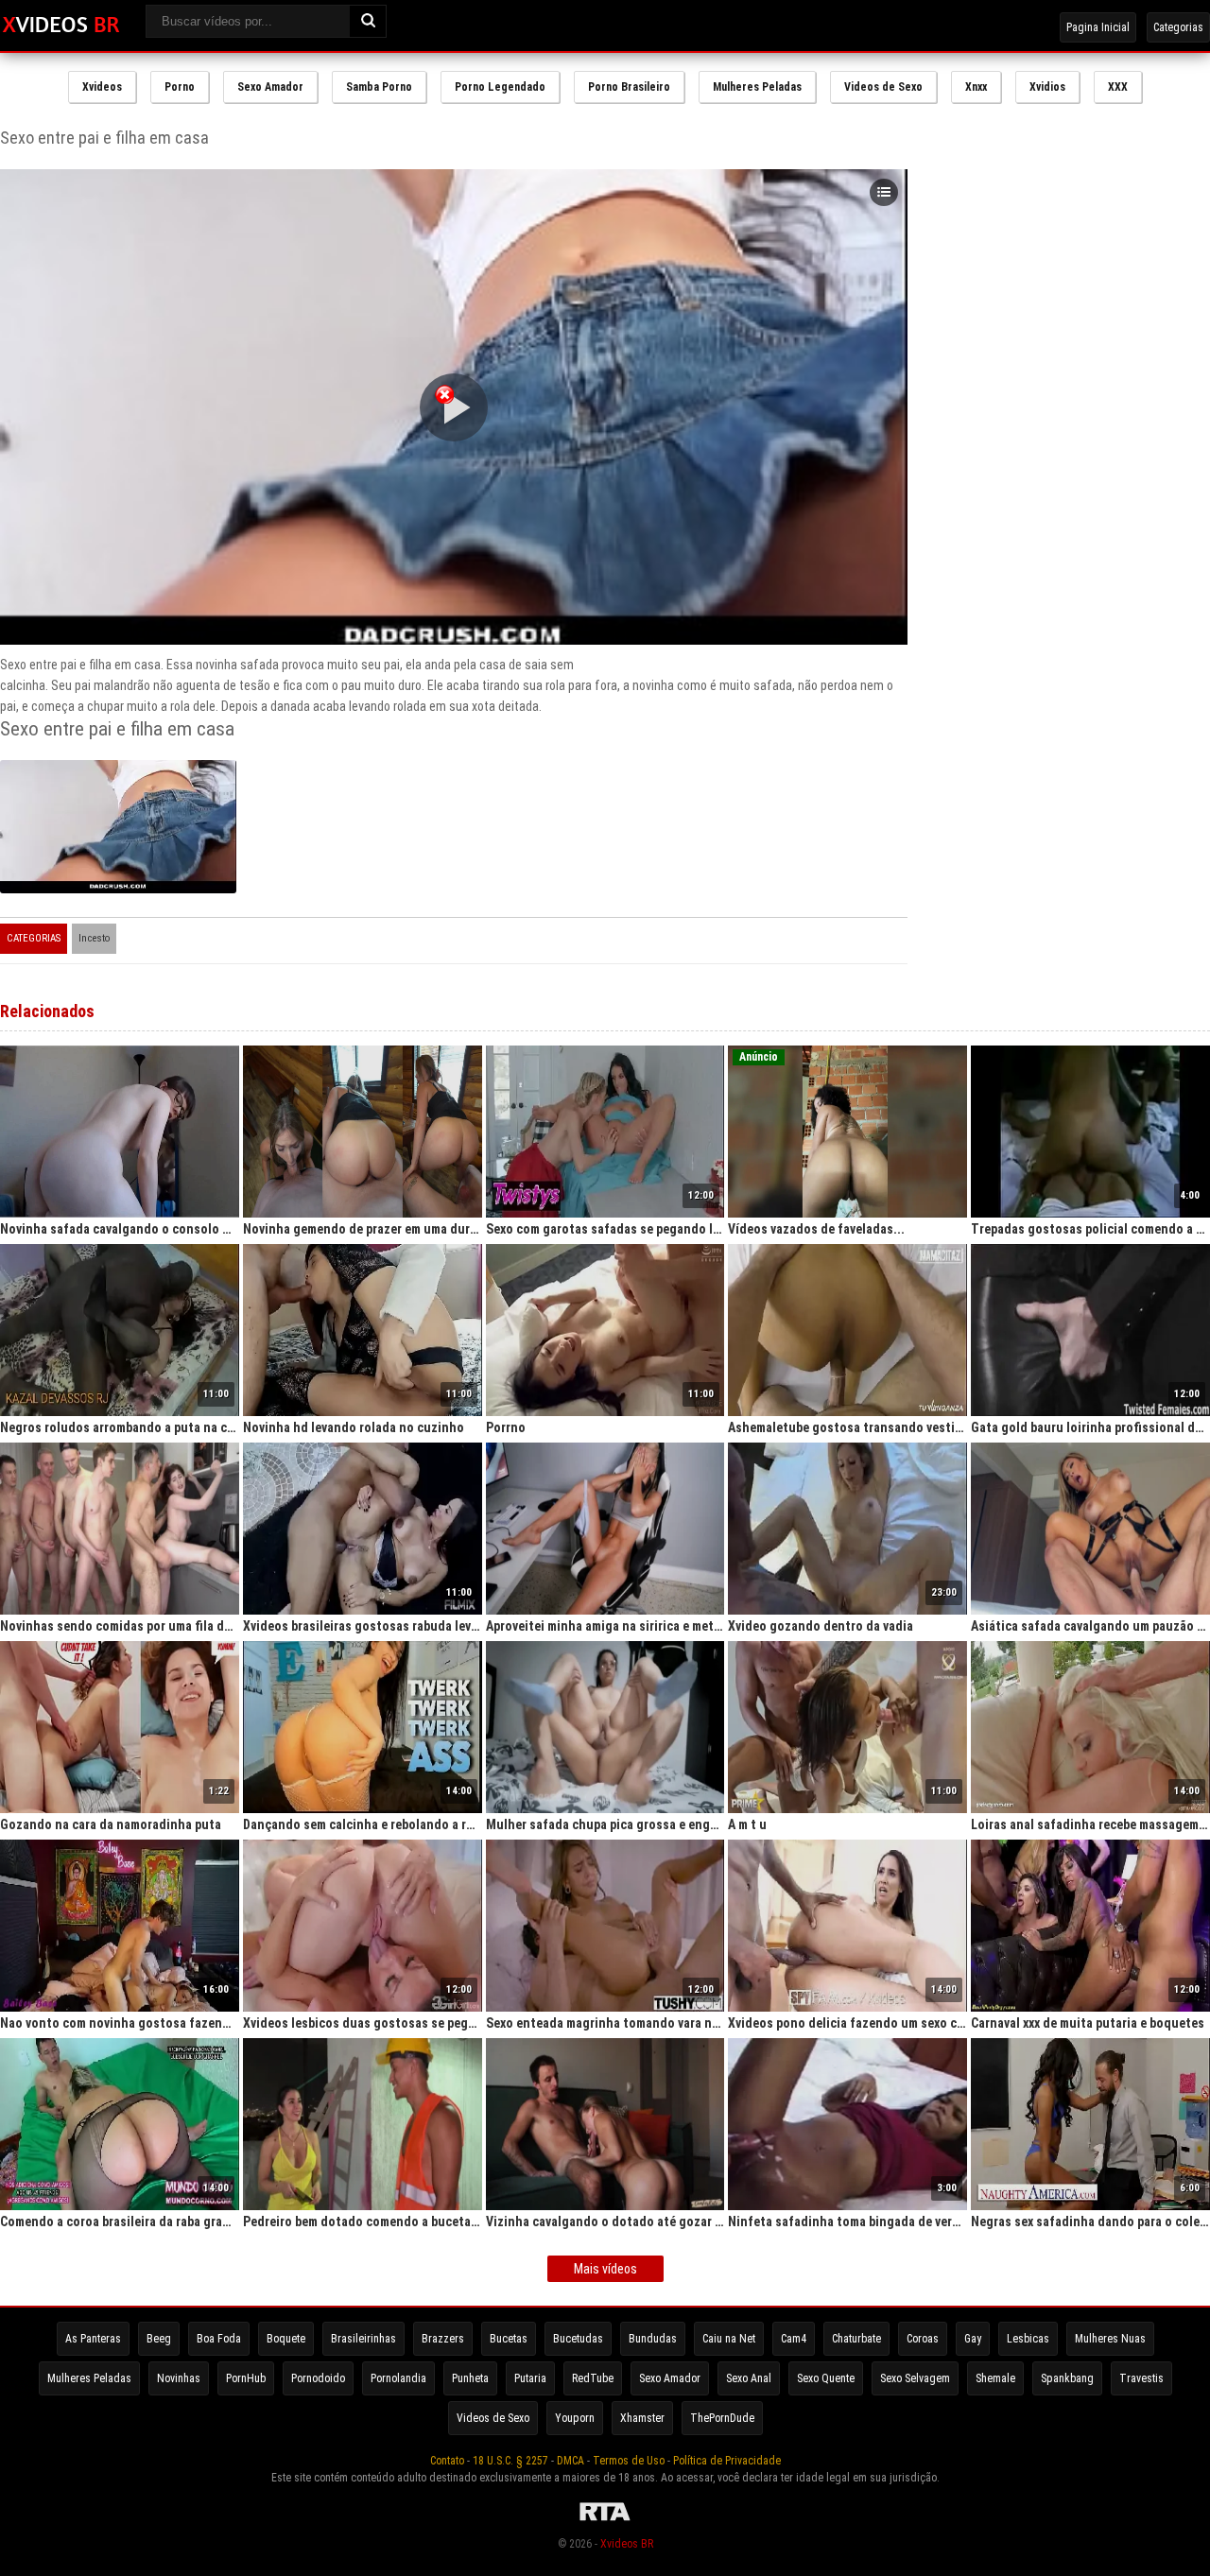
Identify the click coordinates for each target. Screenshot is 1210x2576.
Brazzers (443, 2339)
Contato (447, 2461)
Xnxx (976, 87)
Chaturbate (856, 2339)
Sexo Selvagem (915, 2378)
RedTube (593, 2378)
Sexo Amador (270, 87)
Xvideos (102, 87)
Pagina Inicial (1098, 27)
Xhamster (642, 2418)
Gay (973, 2339)
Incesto (94, 938)
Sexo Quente (826, 2378)
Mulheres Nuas (1110, 2339)
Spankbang (1067, 2378)
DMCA (570, 2461)
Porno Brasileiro (629, 87)
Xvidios (1047, 87)
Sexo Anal (749, 2378)
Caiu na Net (729, 2339)
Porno (180, 87)
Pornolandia (398, 2378)
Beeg (159, 2339)
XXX (1118, 87)
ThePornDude (722, 2418)
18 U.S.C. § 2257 (510, 2461)
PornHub (246, 2378)
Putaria (530, 2378)
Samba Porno (379, 87)
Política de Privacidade (727, 2461)
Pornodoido (318, 2378)
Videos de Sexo (883, 87)
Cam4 (794, 2339)
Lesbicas (1028, 2339)
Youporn (575, 2418)
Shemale (995, 2378)
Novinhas (179, 2378)
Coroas (923, 2339)
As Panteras (93, 2339)
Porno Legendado (500, 87)
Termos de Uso (629, 2461)
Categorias (1178, 27)
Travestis (1141, 2378)
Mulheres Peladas (757, 87)
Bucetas (509, 2339)
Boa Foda (219, 2339)
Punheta (470, 2378)
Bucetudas (578, 2339)
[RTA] (605, 2521)
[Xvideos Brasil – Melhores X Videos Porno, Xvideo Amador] (61, 26)
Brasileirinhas (363, 2339)
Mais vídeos (605, 2269)
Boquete (286, 2339)
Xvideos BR (627, 2544)
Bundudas (653, 2339)
